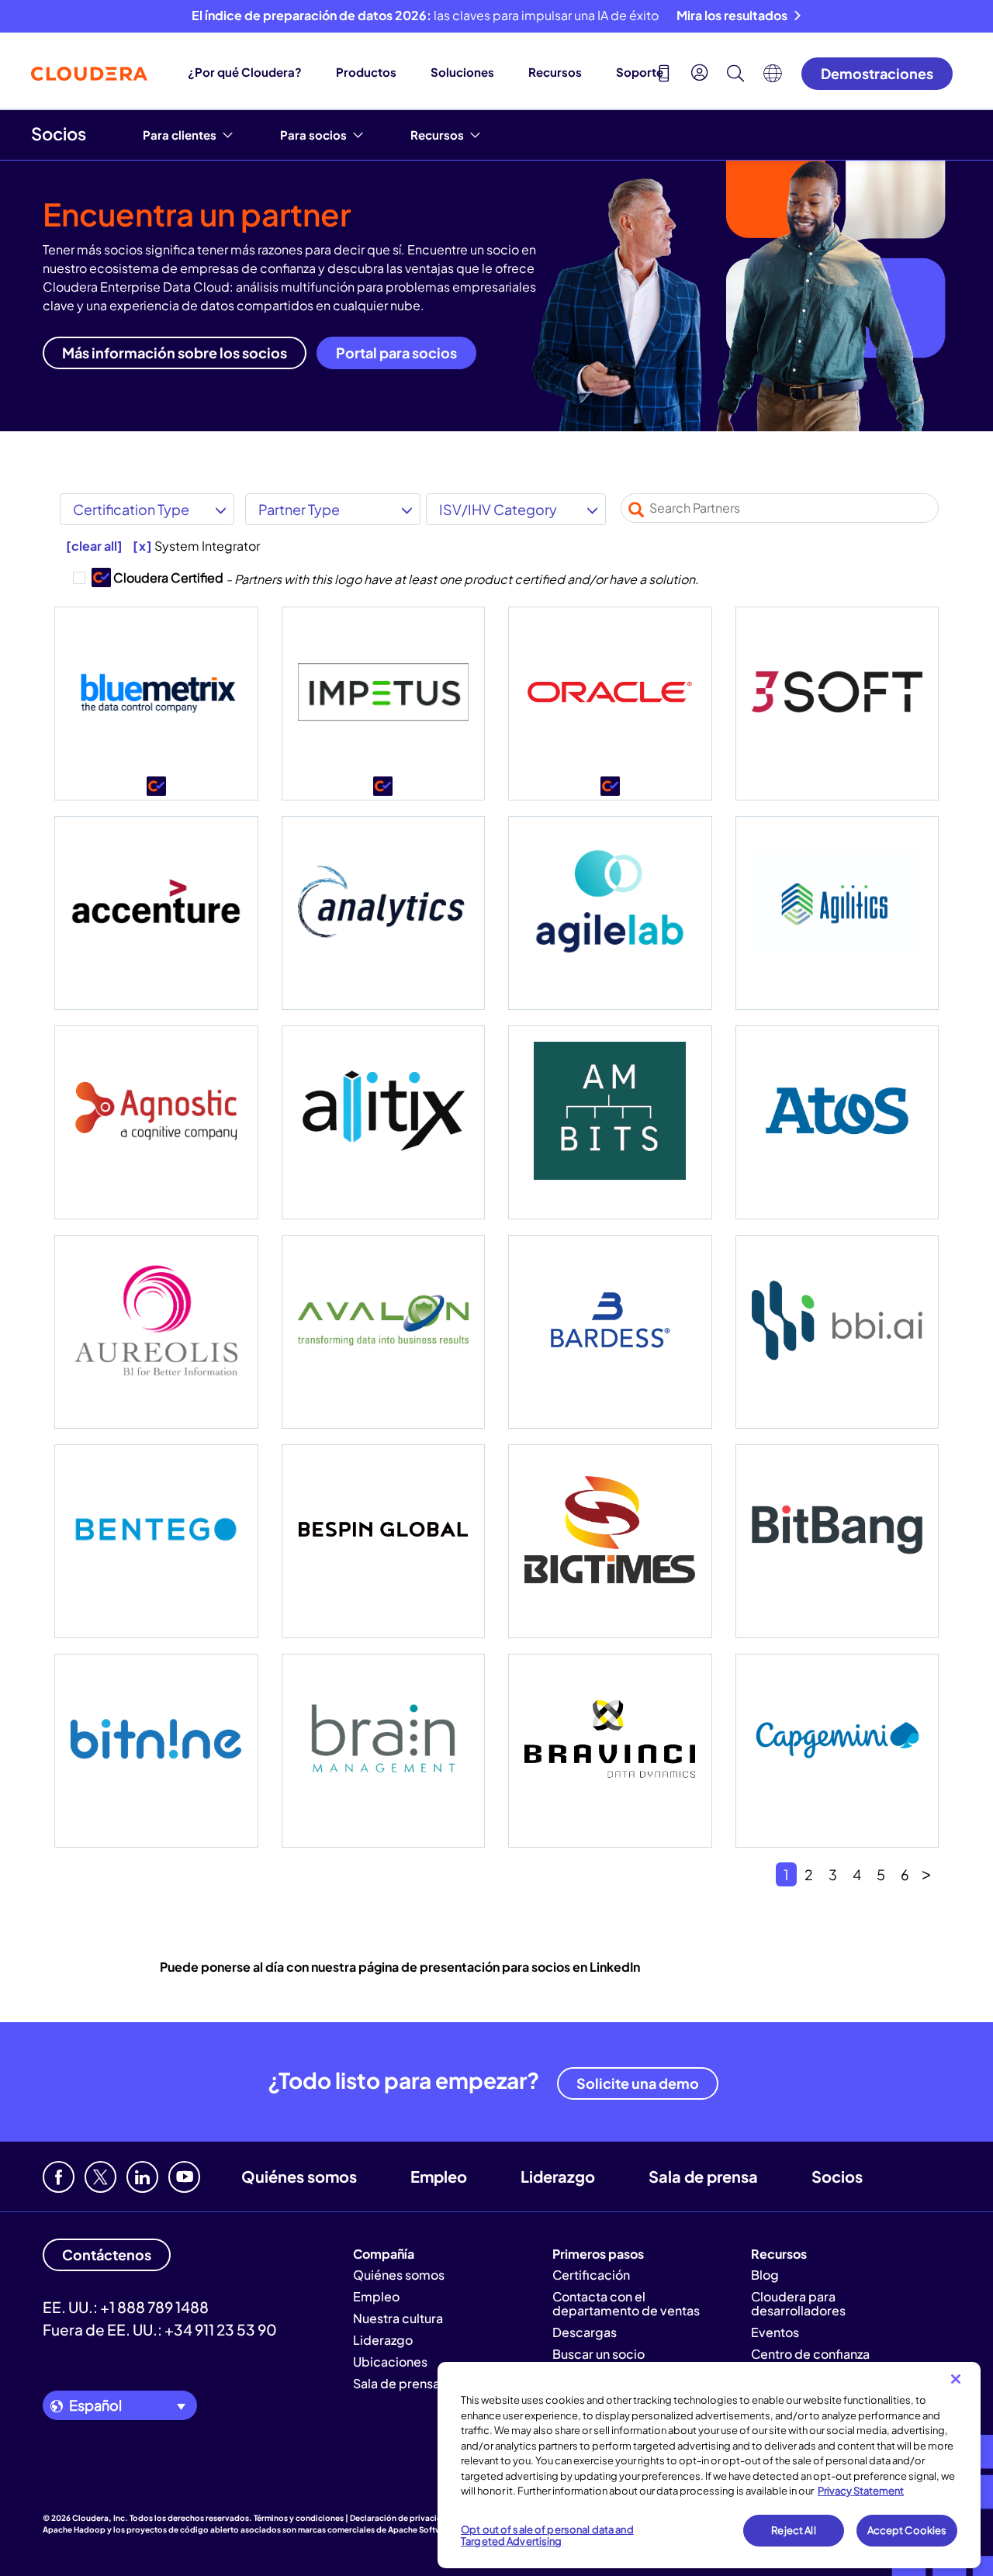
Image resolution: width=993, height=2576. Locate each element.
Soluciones (462, 72)
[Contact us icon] (664, 75)
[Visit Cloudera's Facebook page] (59, 2177)
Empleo (439, 2176)
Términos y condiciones (299, 2518)
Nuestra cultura (398, 2318)
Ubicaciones (390, 2362)
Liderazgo (558, 2176)
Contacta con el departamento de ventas (626, 2303)
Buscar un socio (599, 2354)
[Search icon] (735, 75)
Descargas (585, 2332)
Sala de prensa (703, 2176)
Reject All (793, 2530)
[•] (156, 704)
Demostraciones (877, 73)
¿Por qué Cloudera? (245, 72)
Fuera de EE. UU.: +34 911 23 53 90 (160, 2329)
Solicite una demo (638, 2083)
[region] (709, 2465)
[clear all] (94, 546)
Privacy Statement (861, 2491)
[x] (142, 546)
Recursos (555, 72)
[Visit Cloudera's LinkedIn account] (142, 2177)
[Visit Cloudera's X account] (100, 2177)
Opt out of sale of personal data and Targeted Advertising (547, 2536)
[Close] (956, 2379)
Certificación (591, 2275)
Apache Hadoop (74, 2529)
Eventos (775, 2332)
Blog (765, 2275)
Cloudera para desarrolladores (798, 2303)
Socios (59, 133)
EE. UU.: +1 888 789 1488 (126, 2307)
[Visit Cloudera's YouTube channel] (184, 2177)
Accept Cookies (907, 2530)
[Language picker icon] (773, 78)
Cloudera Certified (148, 577)
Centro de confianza (810, 2354)
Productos (366, 72)
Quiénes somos (299, 2176)
